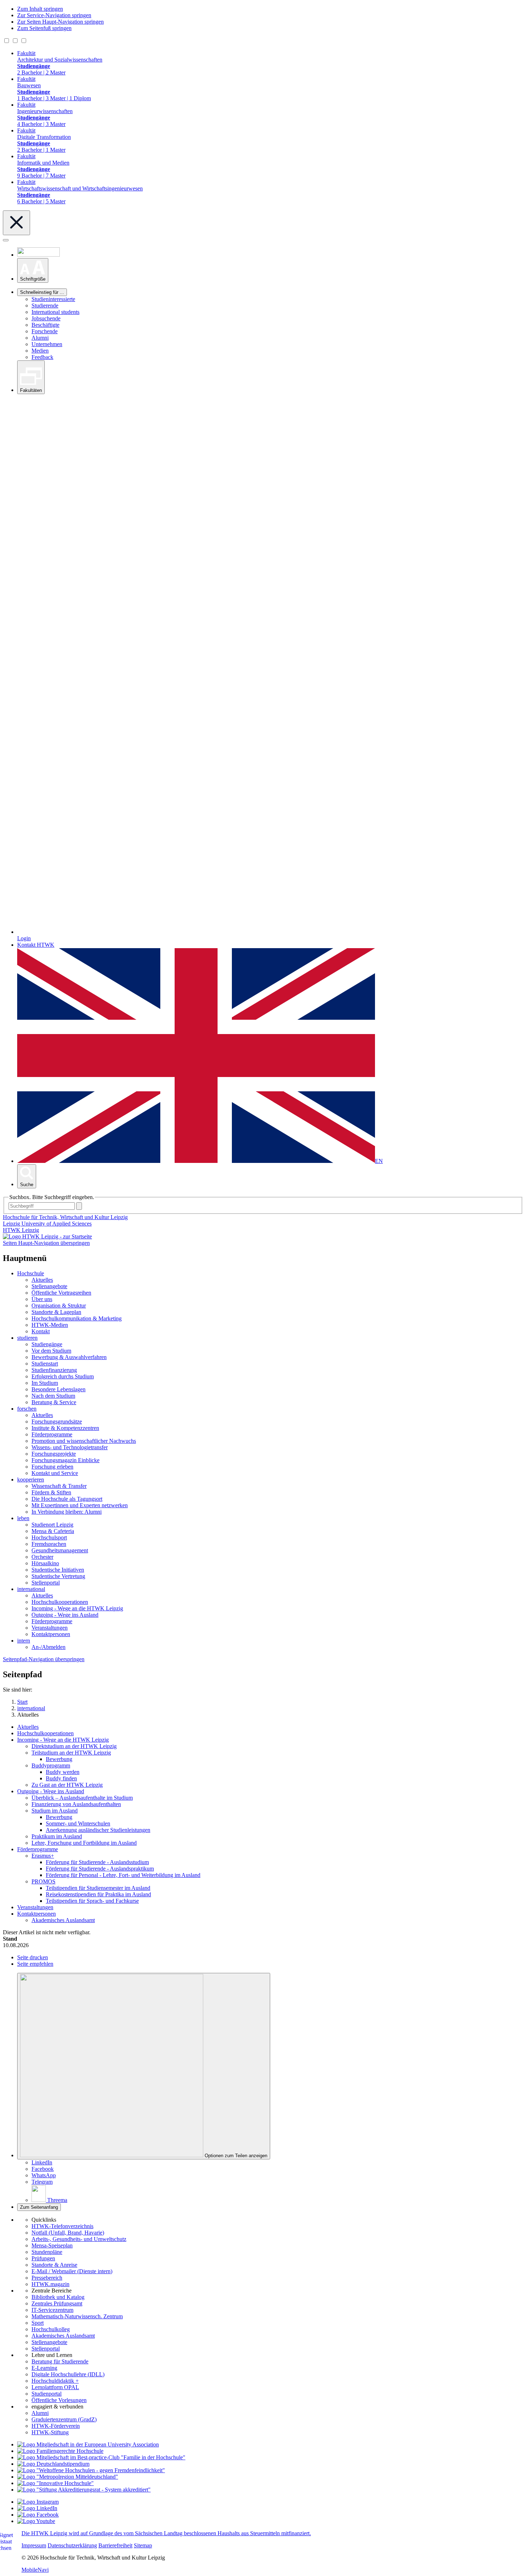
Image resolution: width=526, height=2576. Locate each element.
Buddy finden (61, 1778)
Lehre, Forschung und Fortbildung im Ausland (84, 1843)
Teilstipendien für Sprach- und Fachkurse (92, 1901)
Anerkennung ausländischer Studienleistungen (98, 1830)
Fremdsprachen (49, 1544)
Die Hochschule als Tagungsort (67, 1499)
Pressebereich (47, 2278)
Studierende (45, 305)
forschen (27, 1409)
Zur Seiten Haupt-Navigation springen (60, 22)
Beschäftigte (45, 325)
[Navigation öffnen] (6, 240)
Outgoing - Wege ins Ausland (65, 1615)
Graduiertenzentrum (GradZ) (64, 2419)
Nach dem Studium (53, 1396)
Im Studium (45, 1383)
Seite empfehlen (35, 1964)
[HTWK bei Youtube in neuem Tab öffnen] (36, 2521)
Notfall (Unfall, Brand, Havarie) (68, 2233)
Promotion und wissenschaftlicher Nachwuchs (84, 1441)
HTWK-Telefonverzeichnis (62, 2226)
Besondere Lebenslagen (59, 1389)
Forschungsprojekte (54, 1454)
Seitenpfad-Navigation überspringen (44, 1659)
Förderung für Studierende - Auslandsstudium (97, 1862)
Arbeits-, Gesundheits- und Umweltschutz (79, 2239)
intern (24, 1641)
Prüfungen (43, 2258)
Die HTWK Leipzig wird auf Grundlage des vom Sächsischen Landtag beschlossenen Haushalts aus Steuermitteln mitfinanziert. (166, 2533)
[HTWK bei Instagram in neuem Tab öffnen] (38, 2502)
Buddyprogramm (51, 1765)
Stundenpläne (47, 2252)
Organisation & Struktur (59, 1306)
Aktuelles (42, 1280)
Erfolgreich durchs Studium (63, 1376)
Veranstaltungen (50, 1628)
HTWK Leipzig (21, 1230)
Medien (40, 351)
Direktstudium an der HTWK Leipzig (74, 1746)
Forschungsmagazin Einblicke (65, 1460)
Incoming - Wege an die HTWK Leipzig (77, 1608)
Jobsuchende (46, 318)
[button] (33, 270)
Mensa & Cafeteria (53, 1531)
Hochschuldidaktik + (55, 2381)
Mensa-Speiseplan (52, 2245)
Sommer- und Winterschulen (78, 1823)
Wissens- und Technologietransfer (70, 1447)
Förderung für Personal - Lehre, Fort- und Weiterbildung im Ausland (123, 1875)
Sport (38, 2323)
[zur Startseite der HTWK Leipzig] (47, 1236)
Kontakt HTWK (36, 945)
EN (379, 1161)
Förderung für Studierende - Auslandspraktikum (100, 1869)
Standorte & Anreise (54, 2265)
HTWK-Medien (50, 1325)
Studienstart (45, 1364)
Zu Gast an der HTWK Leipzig (67, 1785)
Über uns (42, 1299)
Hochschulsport (49, 1537)
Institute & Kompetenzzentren (65, 1428)
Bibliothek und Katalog (58, 2297)
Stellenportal (46, 1583)
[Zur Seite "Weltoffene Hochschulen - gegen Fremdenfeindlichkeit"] (91, 2470)
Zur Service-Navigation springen (54, 15)
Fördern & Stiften (51, 1492)
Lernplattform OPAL (55, 2387)
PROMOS (43, 1881)
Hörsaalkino (45, 1563)
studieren (27, 1338)
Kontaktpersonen (51, 1634)
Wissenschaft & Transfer (59, 1486)
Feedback (42, 357)
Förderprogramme (52, 1434)
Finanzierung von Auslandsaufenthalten (76, 1804)
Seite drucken (33, 1957)
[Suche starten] (79, 1206)
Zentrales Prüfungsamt (57, 2303)
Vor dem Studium (51, 1351)
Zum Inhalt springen (40, 9)
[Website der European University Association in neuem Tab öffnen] (88, 2444)
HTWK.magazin (50, 2284)
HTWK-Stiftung (50, 2432)
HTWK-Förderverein (56, 2426)
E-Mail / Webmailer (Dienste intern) (72, 2271)
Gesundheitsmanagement (60, 1550)
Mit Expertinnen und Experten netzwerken (80, 1505)
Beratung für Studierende (60, 2361)
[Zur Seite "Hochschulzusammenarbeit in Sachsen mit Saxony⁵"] (55, 2483)
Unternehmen (47, 344)
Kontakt (41, 1331)
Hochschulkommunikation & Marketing (77, 1318)
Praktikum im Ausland (57, 1836)
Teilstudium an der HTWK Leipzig (71, 1753)
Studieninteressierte (53, 299)
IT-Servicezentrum (52, 2310)
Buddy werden (63, 1772)
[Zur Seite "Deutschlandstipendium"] (53, 2464)
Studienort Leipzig (52, 1525)
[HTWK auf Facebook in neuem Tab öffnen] (38, 2515)
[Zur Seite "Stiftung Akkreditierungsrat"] (84, 2490)
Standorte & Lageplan (56, 1312)
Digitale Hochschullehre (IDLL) (68, 2374)
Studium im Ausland (55, 1811)
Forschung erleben (52, 1467)
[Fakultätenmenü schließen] (16, 223)
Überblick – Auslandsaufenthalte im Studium (82, 1798)
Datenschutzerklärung (72, 2545)
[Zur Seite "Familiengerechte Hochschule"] (60, 2451)
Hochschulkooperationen (60, 1602)
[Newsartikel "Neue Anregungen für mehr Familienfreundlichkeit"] (101, 2457)
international (31, 1589)
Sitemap (143, 2545)
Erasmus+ (43, 1856)
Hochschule (31, 1273)
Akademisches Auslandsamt (63, 1920)
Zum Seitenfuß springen (44, 28)
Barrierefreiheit (115, 2545)
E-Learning (44, 2368)
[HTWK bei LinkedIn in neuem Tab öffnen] (37, 2508)
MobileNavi (35, 2570)
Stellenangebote (49, 1286)
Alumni (40, 338)
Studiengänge (47, 1344)
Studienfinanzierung (54, 1370)
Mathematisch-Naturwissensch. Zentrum (77, 2316)
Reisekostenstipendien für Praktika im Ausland (98, 1894)
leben (23, 1518)
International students (55, 312)
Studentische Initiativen (58, 1570)
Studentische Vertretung (58, 1576)
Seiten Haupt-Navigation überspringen (46, 1243)
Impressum (34, 2545)
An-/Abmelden (48, 1647)
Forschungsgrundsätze (57, 1422)
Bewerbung (59, 1759)
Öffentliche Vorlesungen (59, 2400)
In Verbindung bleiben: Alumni (67, 1512)
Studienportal (47, 2394)
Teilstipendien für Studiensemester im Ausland (98, 1888)
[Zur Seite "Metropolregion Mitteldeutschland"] (68, 2477)
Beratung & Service (54, 1402)
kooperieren (31, 1479)
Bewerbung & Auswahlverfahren (69, 1357)
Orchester (42, 1557)
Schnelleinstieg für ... (42, 292)
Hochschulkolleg (51, 2329)
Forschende (45, 331)
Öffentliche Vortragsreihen (61, 1293)
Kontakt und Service (55, 1473)
